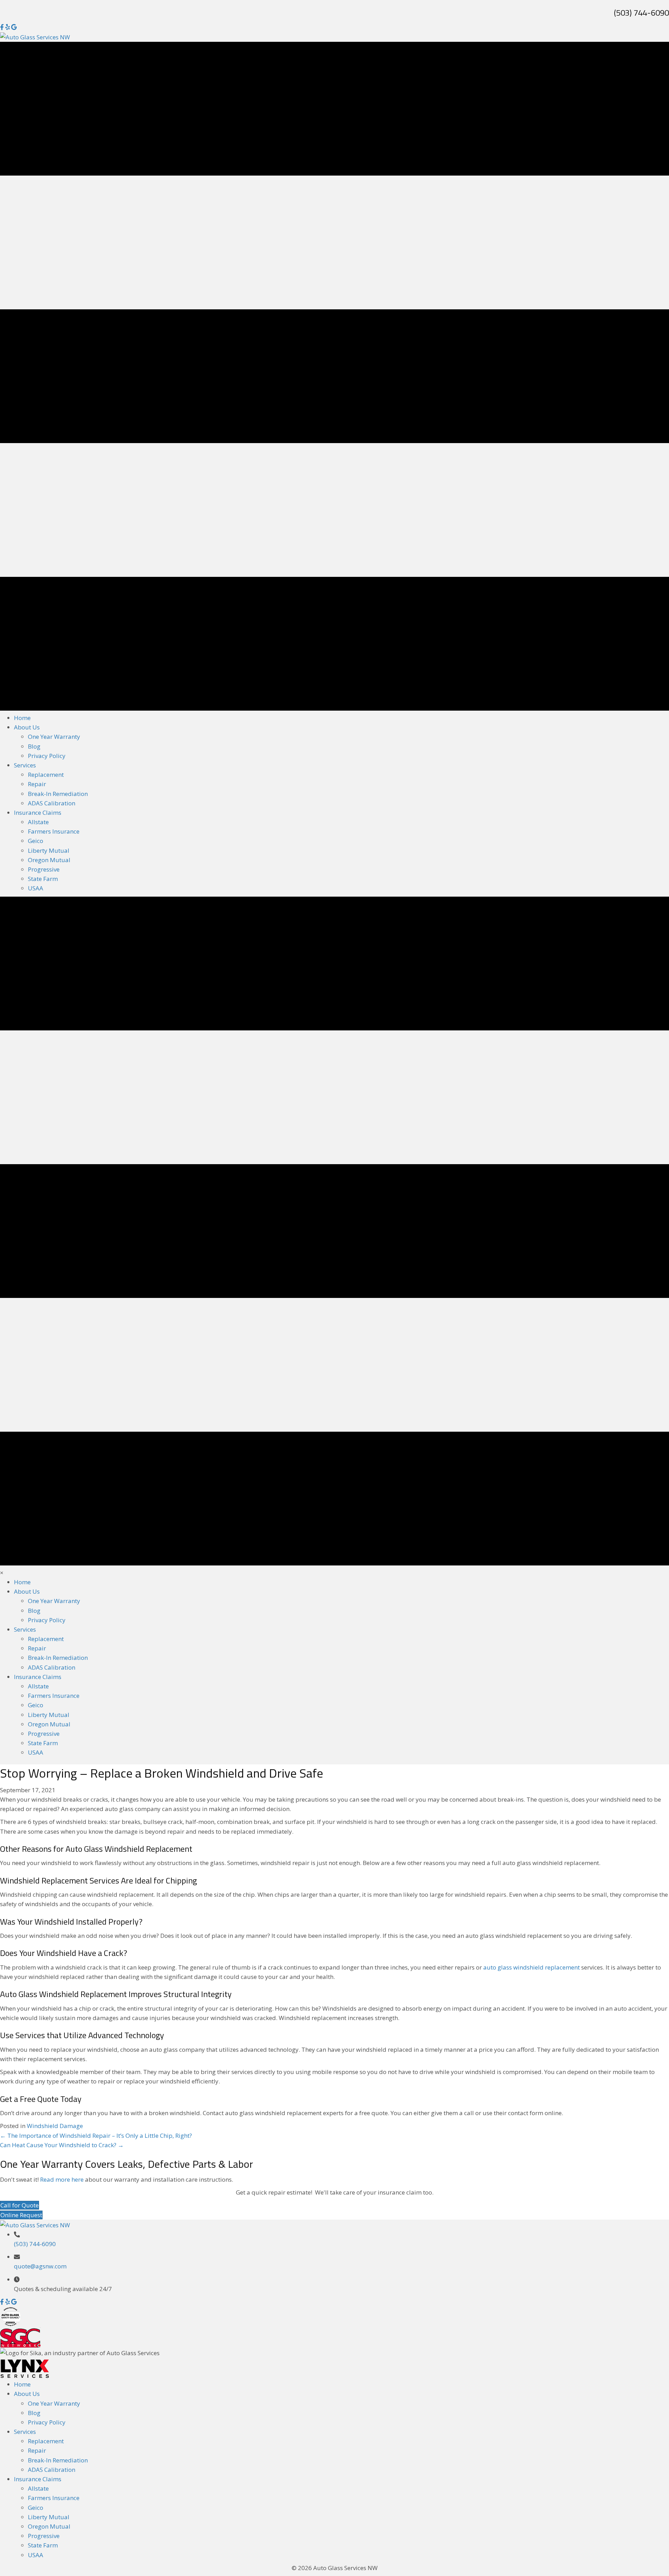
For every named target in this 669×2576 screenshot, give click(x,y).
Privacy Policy (47, 2422)
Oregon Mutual (49, 2526)
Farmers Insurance (54, 2498)
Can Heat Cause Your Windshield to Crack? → (62, 2145)
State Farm (43, 2545)
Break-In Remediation (58, 2460)
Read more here (62, 2179)
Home (22, 2384)
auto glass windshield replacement (532, 1967)
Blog (34, 2413)
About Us (27, 2394)
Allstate (38, 2488)
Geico (36, 2508)
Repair (37, 2450)
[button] (3, 2302)
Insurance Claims (38, 2479)
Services (25, 2432)
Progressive (44, 2536)
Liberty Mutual (49, 2517)
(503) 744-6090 (641, 13)
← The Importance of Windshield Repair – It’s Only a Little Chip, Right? (96, 2136)
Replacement (46, 2441)
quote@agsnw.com (40, 2266)
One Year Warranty (54, 2403)
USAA (36, 2555)
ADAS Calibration (52, 2470)
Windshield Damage (55, 2126)
